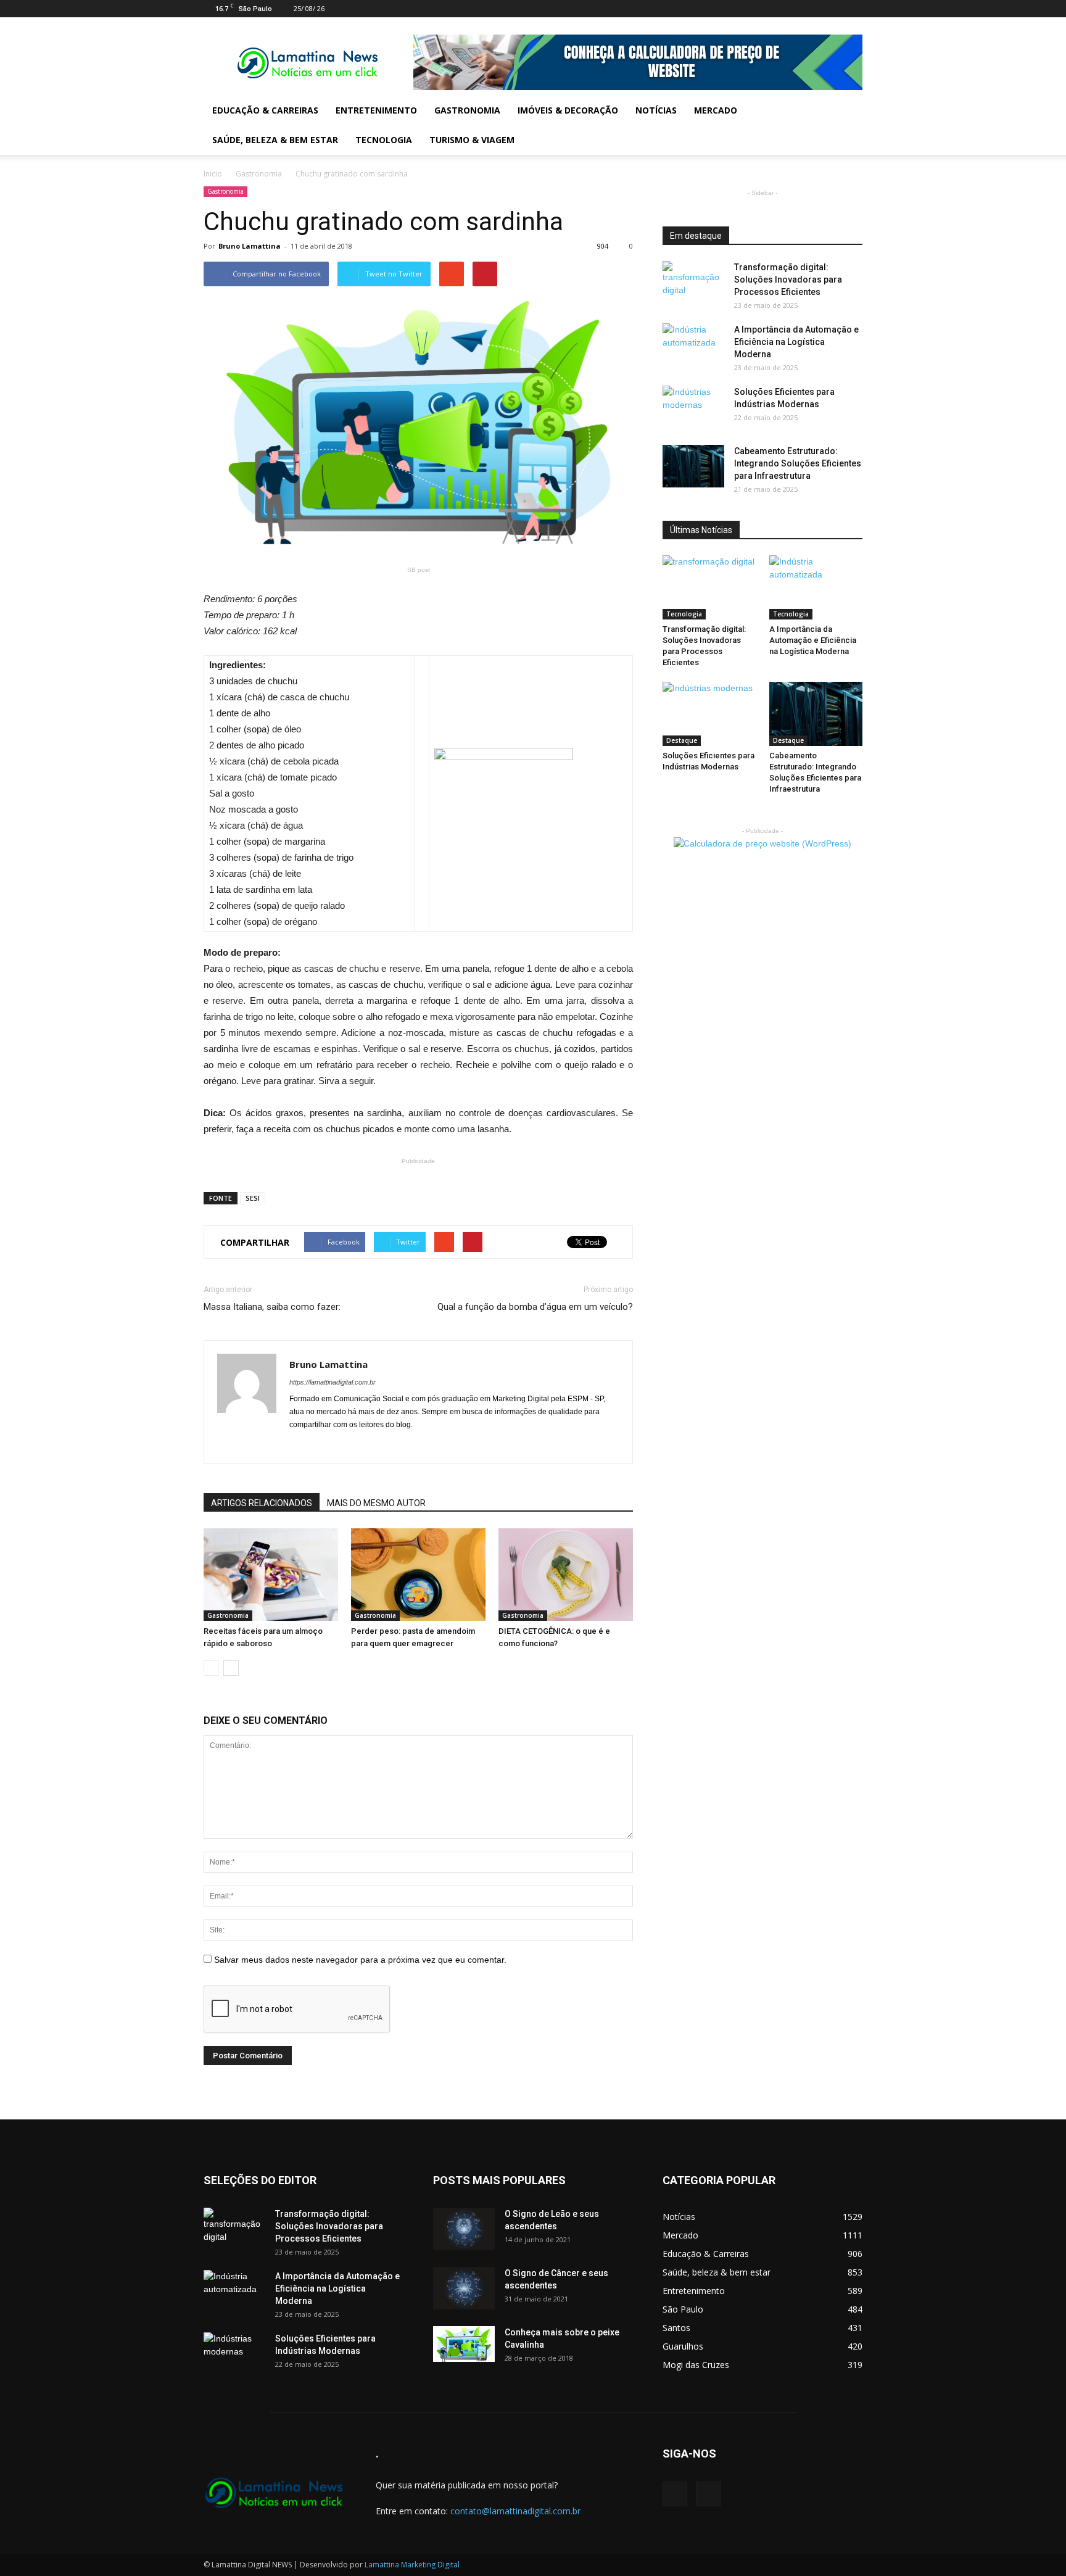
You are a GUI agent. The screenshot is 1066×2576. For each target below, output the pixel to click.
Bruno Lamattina (250, 246)
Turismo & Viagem (472, 140)
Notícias (656, 110)
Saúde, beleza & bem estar (275, 140)
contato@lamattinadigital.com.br (515, 2511)
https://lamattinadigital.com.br (333, 1382)
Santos (676, 2328)
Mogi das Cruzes (696, 2365)
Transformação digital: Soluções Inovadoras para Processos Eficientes (788, 280)
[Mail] (833, 9)
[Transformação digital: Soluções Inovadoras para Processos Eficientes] (693, 283)
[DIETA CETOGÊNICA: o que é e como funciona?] (566, 1575)
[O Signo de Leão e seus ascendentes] (464, 2229)
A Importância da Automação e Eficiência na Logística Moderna (796, 342)
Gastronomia (467, 110)
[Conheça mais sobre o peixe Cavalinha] (464, 2344)
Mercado (716, 110)
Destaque (682, 740)
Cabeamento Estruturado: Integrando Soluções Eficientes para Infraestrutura (798, 463)
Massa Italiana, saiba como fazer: (272, 1307)
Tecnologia (384, 140)
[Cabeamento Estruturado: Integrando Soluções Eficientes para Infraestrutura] (693, 466)
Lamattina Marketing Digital (412, 2565)
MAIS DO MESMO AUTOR (376, 1503)
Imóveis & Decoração (568, 110)
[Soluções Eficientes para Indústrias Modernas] (693, 407)
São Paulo (683, 2309)
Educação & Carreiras (265, 110)
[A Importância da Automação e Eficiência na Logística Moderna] (693, 345)
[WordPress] (853, 9)
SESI (253, 1198)
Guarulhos (683, 2346)
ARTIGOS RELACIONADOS (262, 1503)
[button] (848, 125)
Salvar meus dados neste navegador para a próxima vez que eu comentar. (360, 1960)
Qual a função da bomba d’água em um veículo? (535, 1307)
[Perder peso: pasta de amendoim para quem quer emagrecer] (418, 1575)
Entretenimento (376, 110)
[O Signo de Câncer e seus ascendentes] (464, 2288)
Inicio (213, 174)
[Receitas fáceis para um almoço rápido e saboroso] (271, 1575)
